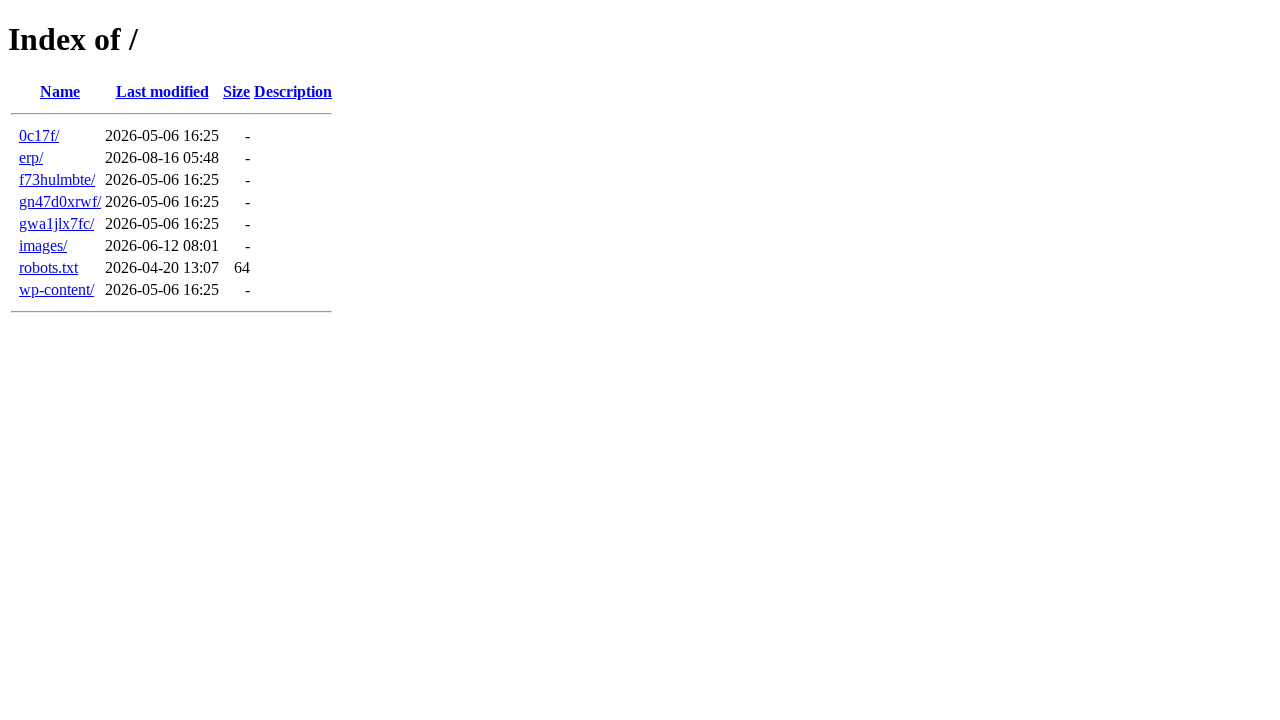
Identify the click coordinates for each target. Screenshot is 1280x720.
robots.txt (48, 267)
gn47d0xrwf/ (60, 201)
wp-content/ (56, 289)
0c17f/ (39, 135)
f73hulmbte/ (57, 179)
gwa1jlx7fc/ (56, 223)
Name (60, 91)
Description (293, 91)
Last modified (162, 91)
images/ (43, 245)
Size (236, 91)
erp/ (31, 157)
